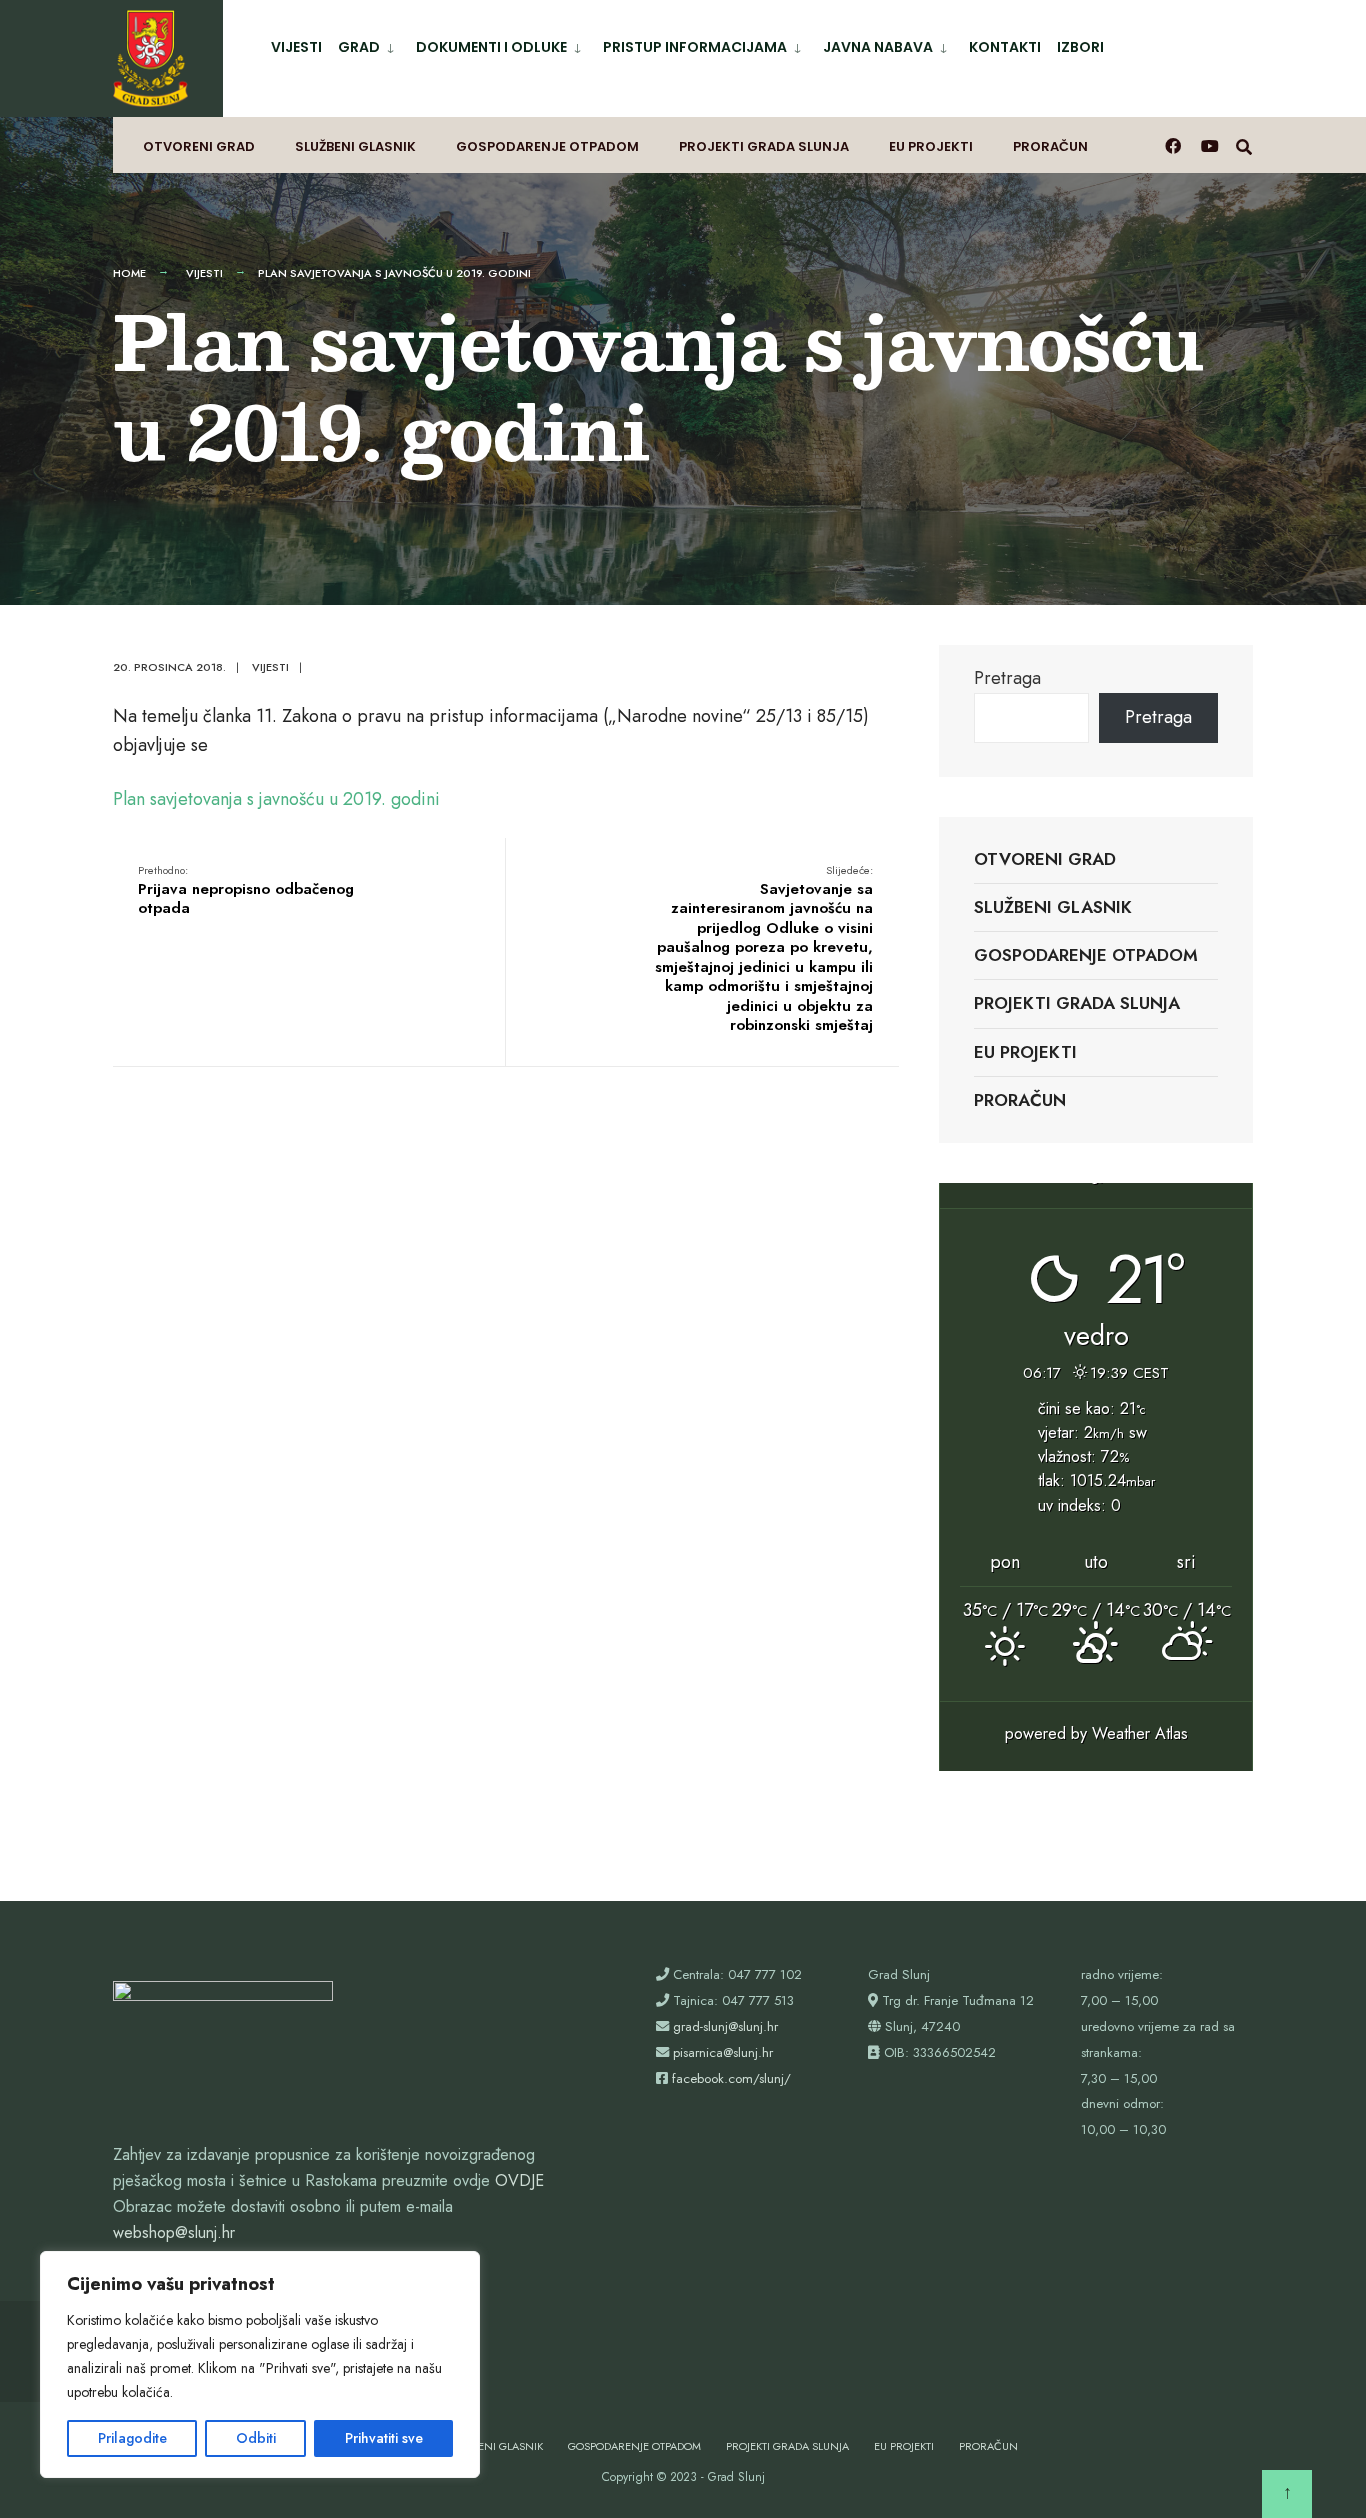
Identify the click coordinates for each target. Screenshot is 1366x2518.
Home (129, 273)
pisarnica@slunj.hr (723, 2052)
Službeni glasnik (355, 146)
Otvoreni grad (199, 146)
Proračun (1050, 146)
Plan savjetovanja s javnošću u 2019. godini (276, 799)
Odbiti (256, 2438)
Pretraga (1007, 678)
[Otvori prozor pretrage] (1244, 145)
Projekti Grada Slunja (764, 146)
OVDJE (519, 2180)
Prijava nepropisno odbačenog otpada (246, 890)
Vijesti (296, 47)
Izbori (1080, 47)
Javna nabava (878, 47)
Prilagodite (132, 2438)
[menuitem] (369, 43)
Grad (359, 47)
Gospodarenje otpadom (547, 146)
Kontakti (1005, 47)
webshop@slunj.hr (174, 2232)
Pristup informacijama (695, 47)
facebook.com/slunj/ (731, 2078)
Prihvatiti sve (384, 2438)
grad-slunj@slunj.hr (725, 2026)
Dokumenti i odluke (491, 47)
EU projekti (931, 146)
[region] (260, 2364)
